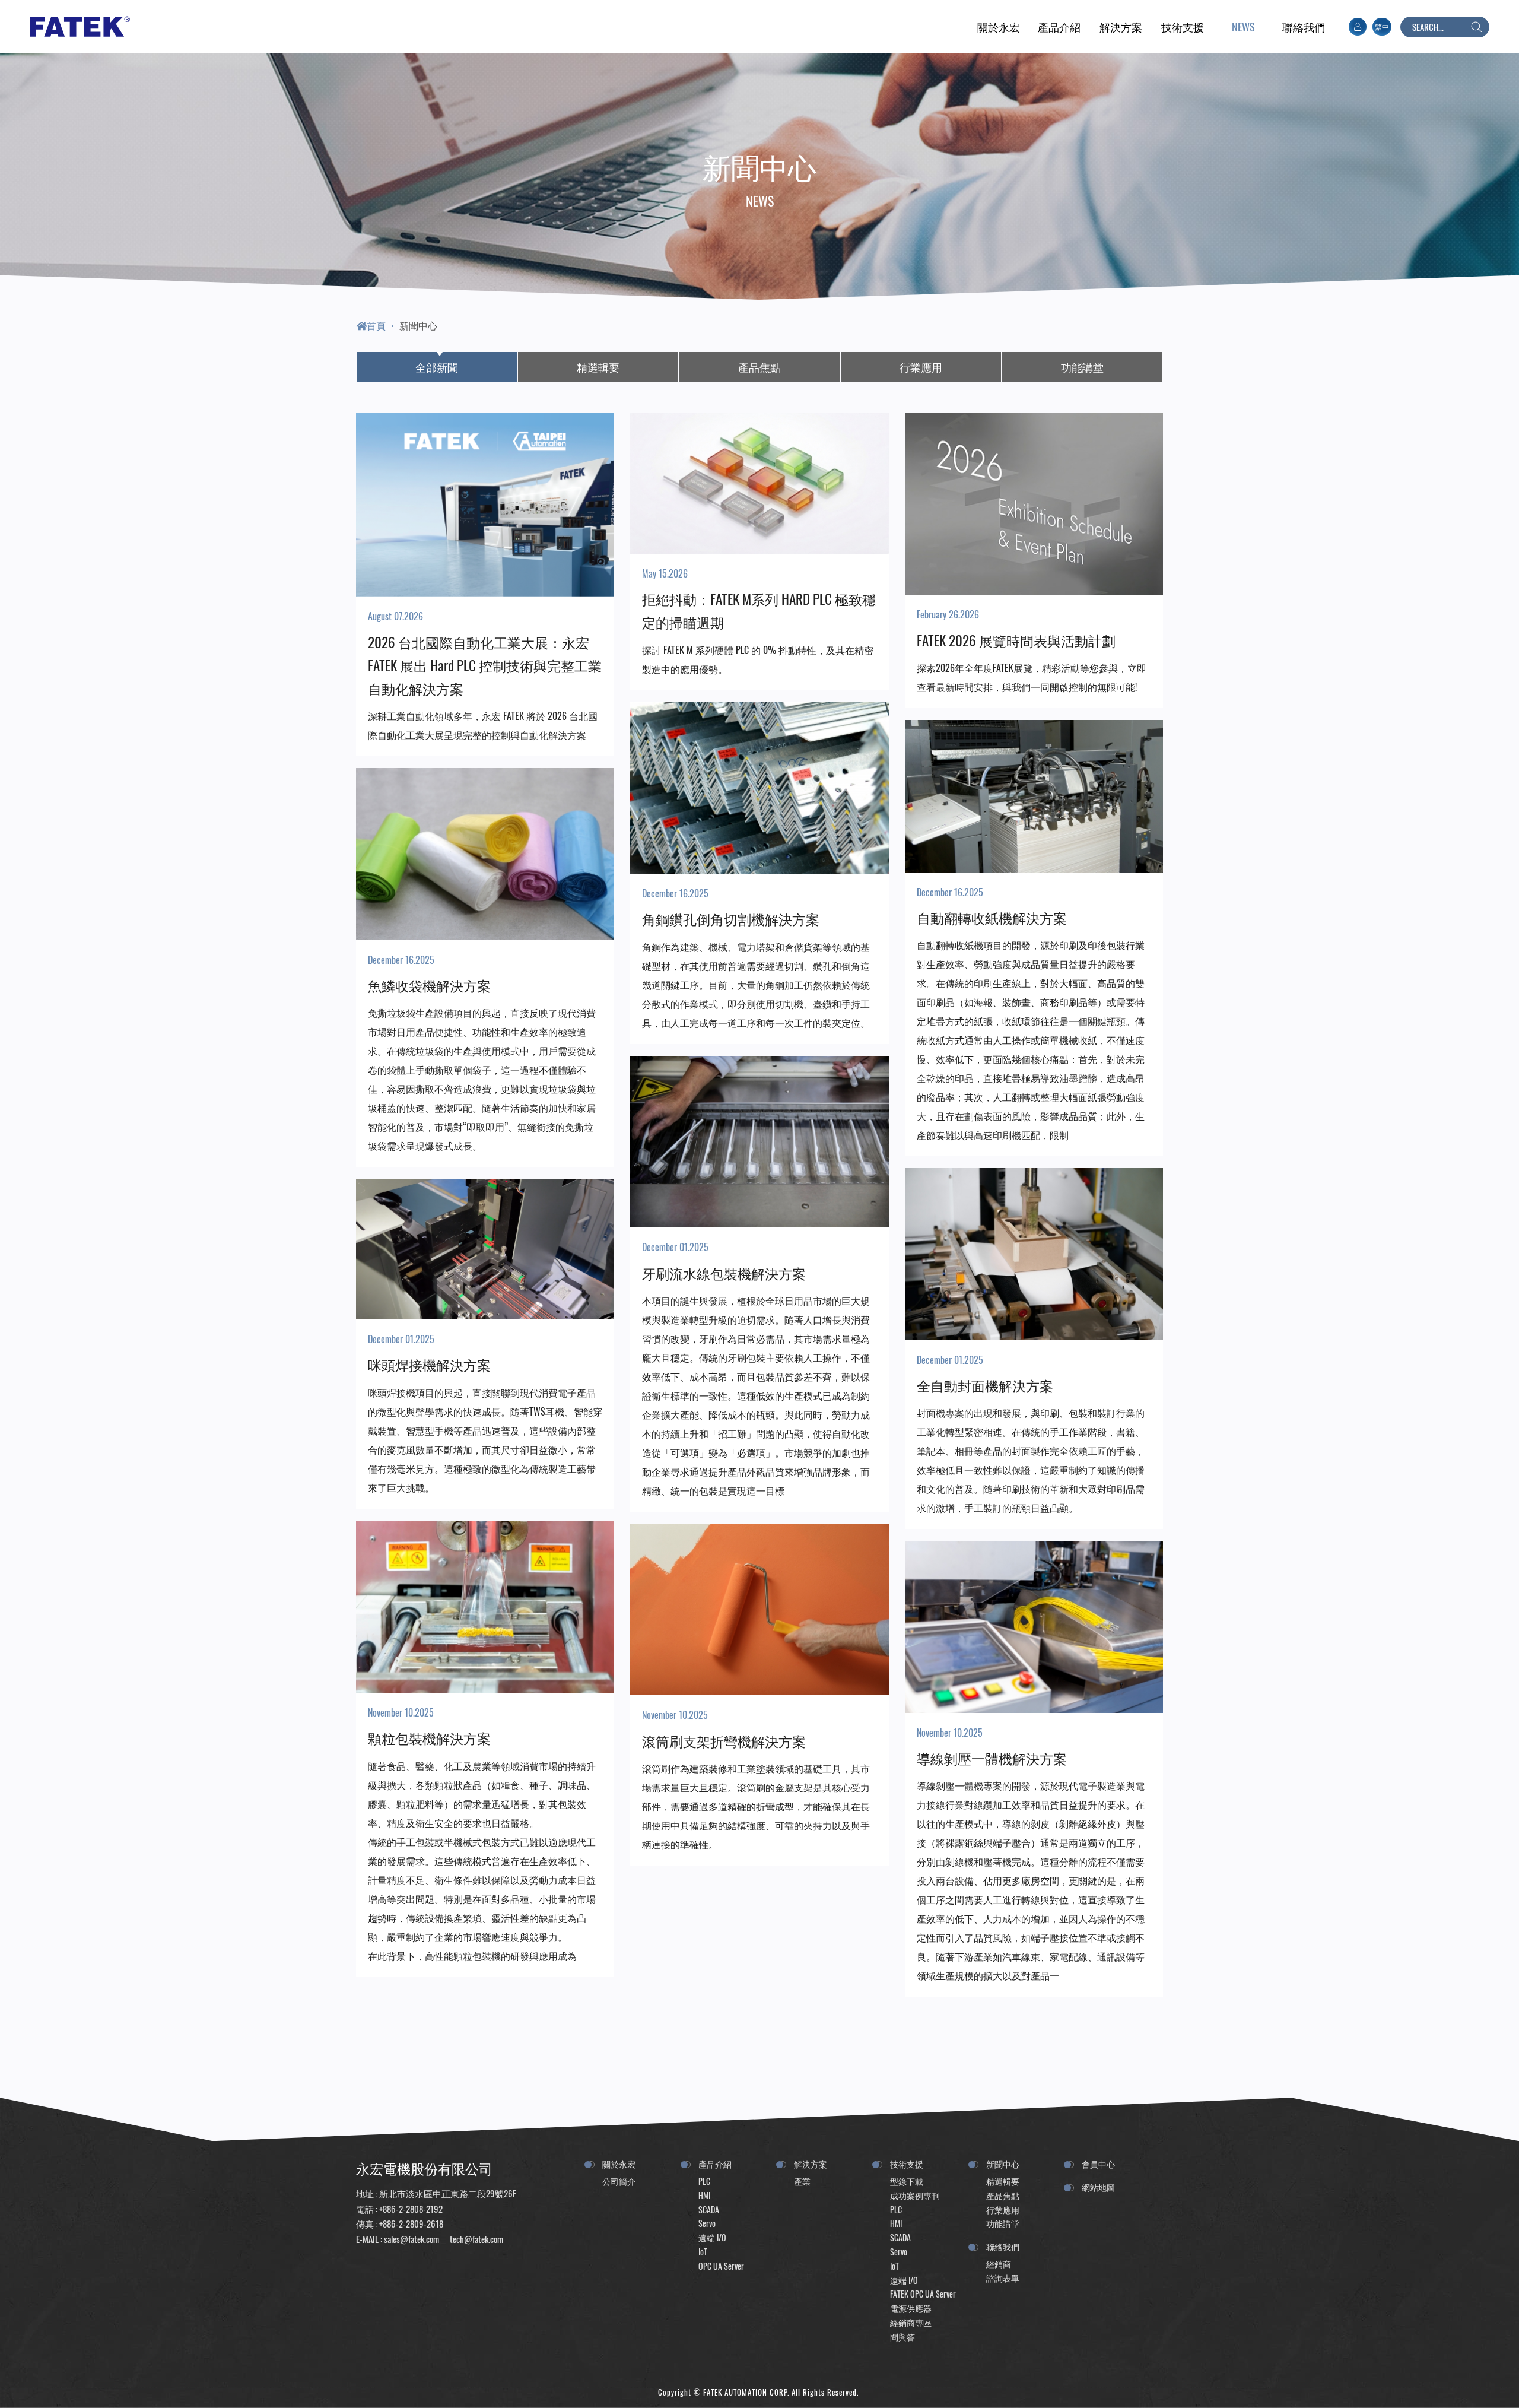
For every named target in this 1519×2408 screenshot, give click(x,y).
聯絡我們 (1003, 2246)
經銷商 (999, 2263)
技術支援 (907, 2164)
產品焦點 (759, 367)
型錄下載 (907, 2181)
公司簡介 (619, 2181)
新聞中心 (418, 325)
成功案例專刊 (915, 2195)
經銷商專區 (911, 2322)
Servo (707, 2223)
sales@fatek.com (411, 2239)
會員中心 (1098, 2164)
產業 (802, 2181)
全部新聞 (437, 367)
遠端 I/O (712, 2237)
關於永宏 (619, 2164)
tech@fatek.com (476, 2239)
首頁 (376, 325)
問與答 (902, 2336)
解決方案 (811, 2164)
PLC (704, 2181)
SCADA (709, 2209)
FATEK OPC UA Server (923, 2294)
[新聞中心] (1243, 27)
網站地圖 (1098, 2187)
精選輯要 (598, 367)
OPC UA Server (721, 2266)
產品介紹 (715, 2164)
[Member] (1358, 27)
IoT (703, 2252)
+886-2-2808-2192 (411, 2209)
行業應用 (921, 367)
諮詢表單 (1003, 2278)
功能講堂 (1082, 367)
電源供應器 (911, 2308)
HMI (704, 2195)
